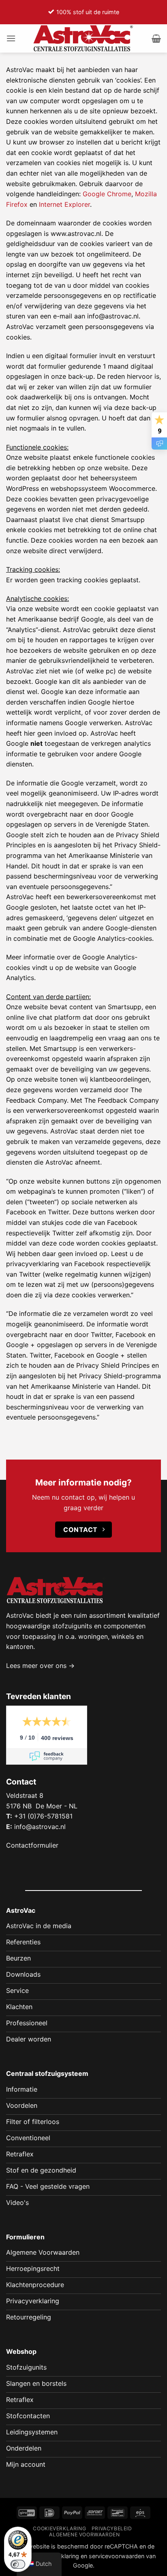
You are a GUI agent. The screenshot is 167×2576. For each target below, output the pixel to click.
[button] (11, 38)
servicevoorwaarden (117, 2556)
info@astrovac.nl (40, 1827)
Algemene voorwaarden (84, 2535)
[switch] (18, 2564)
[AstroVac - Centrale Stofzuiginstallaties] (83, 38)
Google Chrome (107, 194)
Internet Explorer (64, 204)
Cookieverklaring (59, 2528)
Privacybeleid (112, 2528)
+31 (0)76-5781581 (43, 1816)
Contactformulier (32, 1845)
